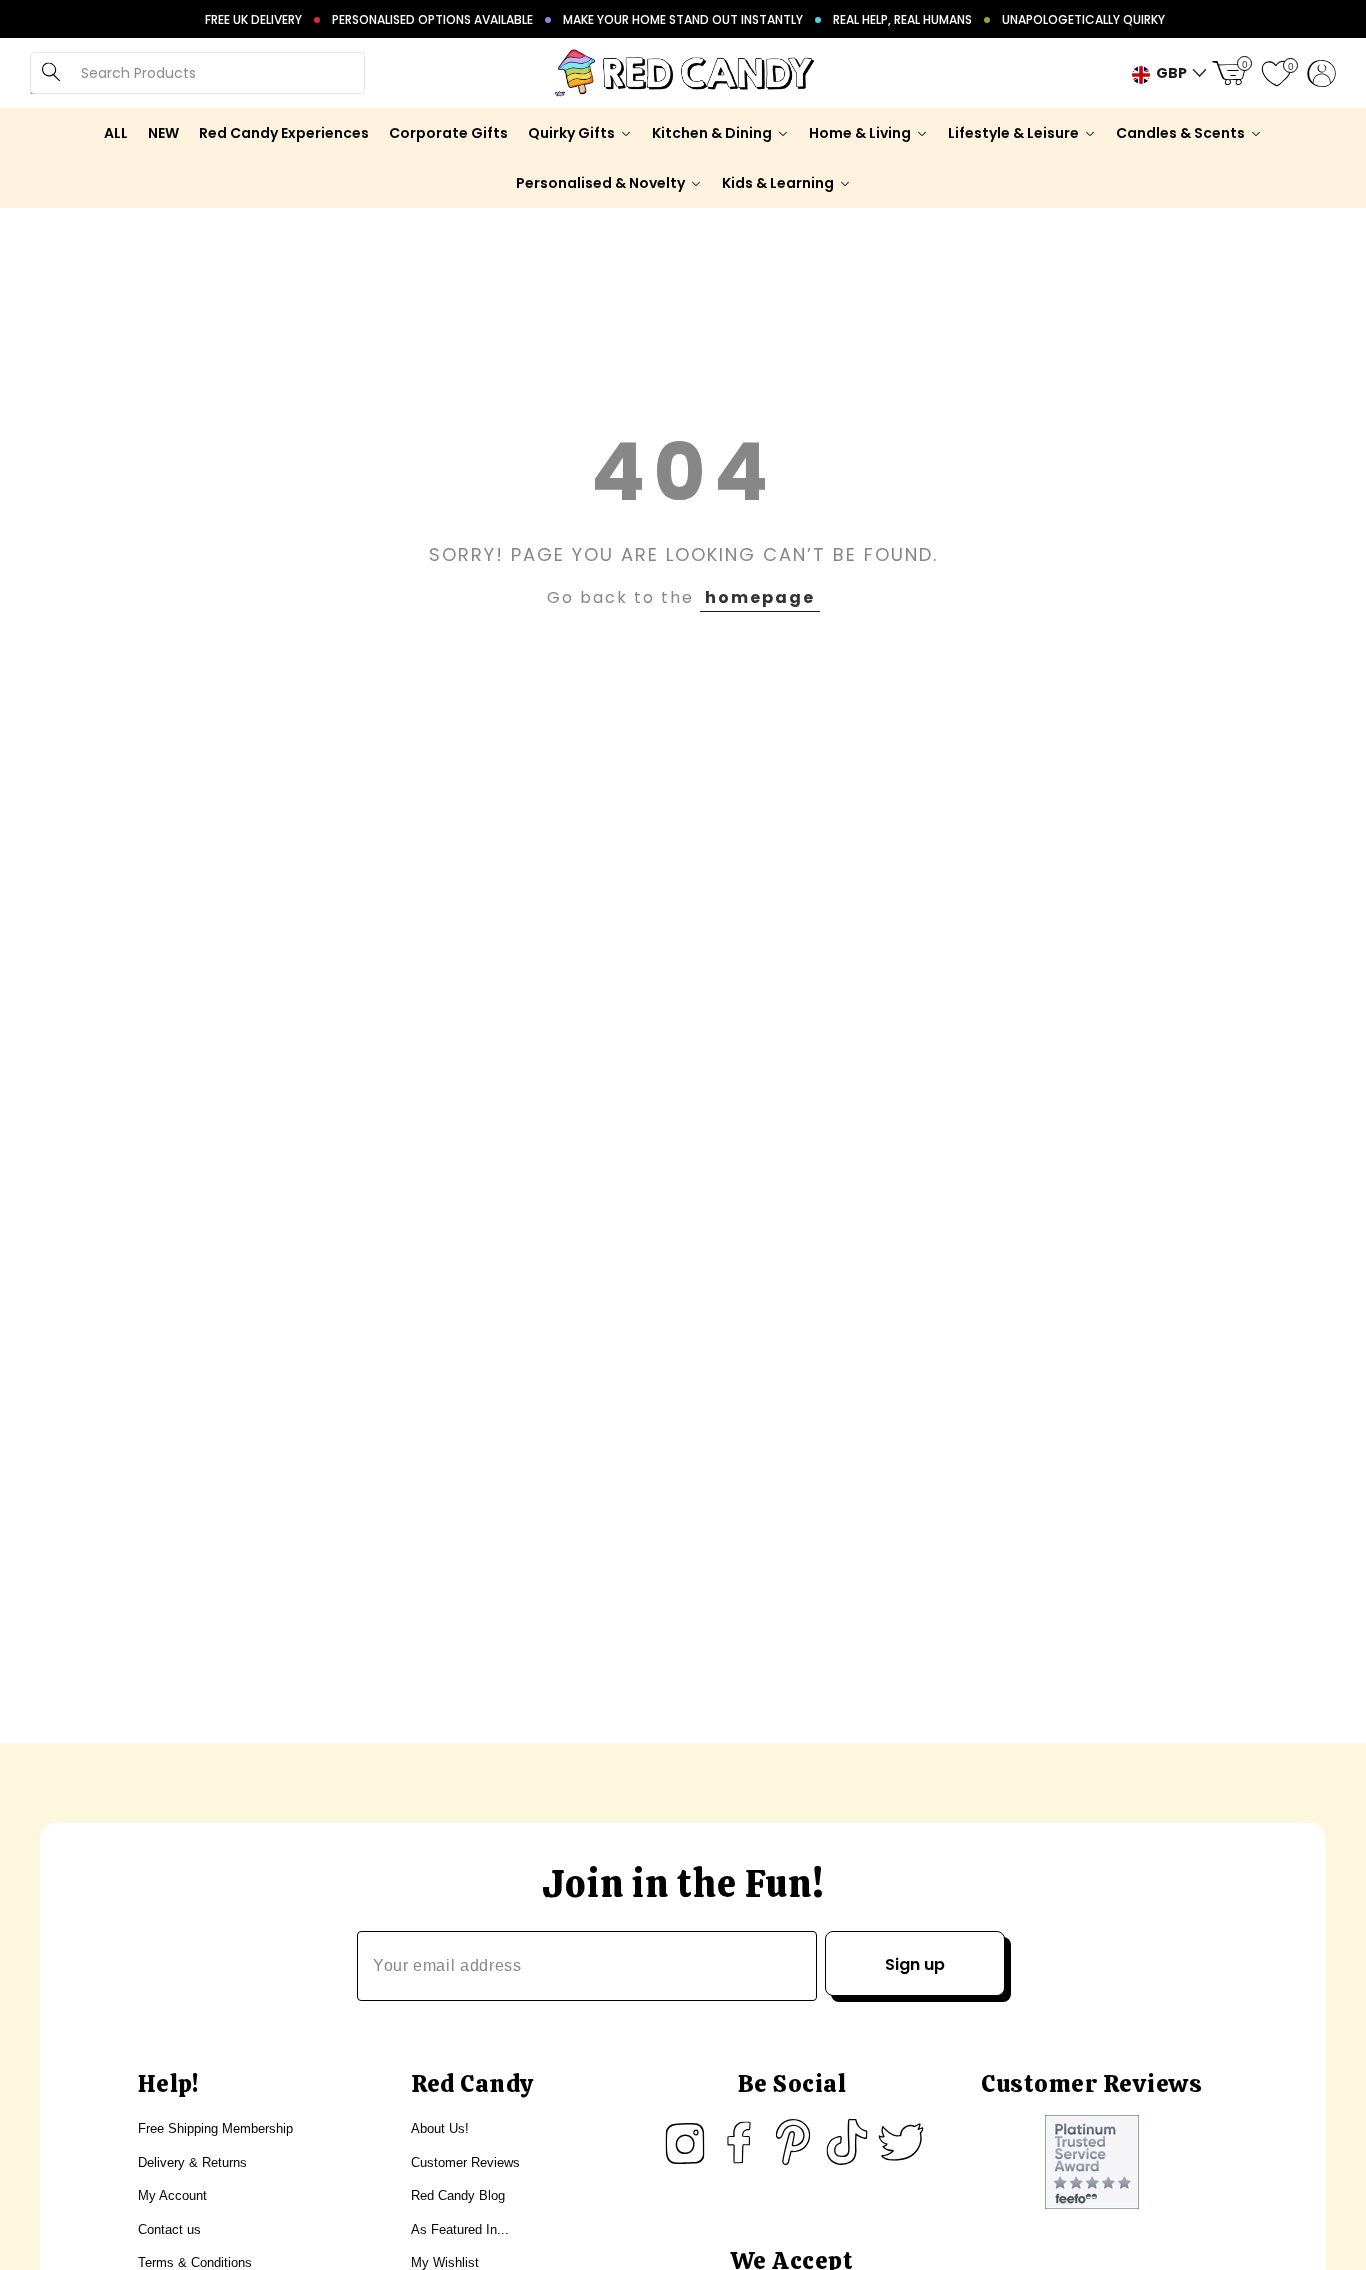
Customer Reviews (465, 2162)
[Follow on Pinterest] (793, 2142)
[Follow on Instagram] (685, 2142)
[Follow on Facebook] (739, 2142)
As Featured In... (460, 2229)
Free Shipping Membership (215, 2128)
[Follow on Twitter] (901, 2142)
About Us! (440, 2128)
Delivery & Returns (192, 2162)
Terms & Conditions (195, 2262)
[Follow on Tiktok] (847, 2142)
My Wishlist (445, 2262)
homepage (760, 597)
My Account (172, 2195)
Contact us (169, 2229)
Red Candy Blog (458, 2195)
